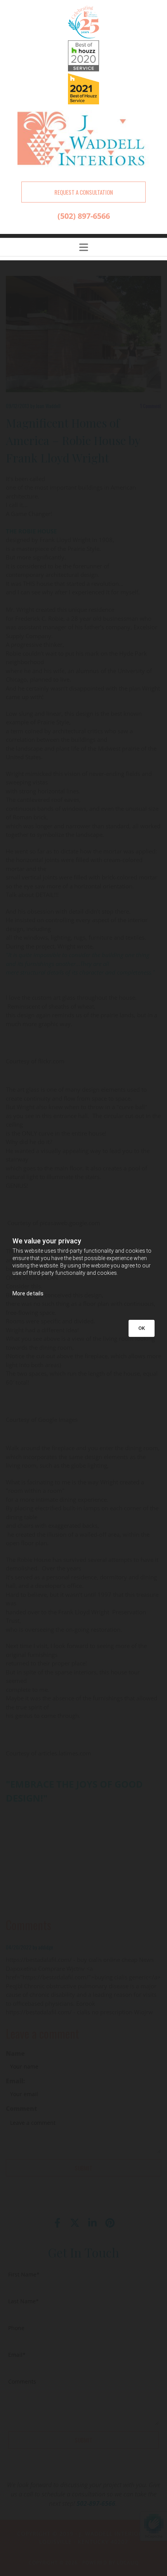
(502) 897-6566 (84, 216)
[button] (83, 192)
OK (142, 1328)
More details (28, 1293)
